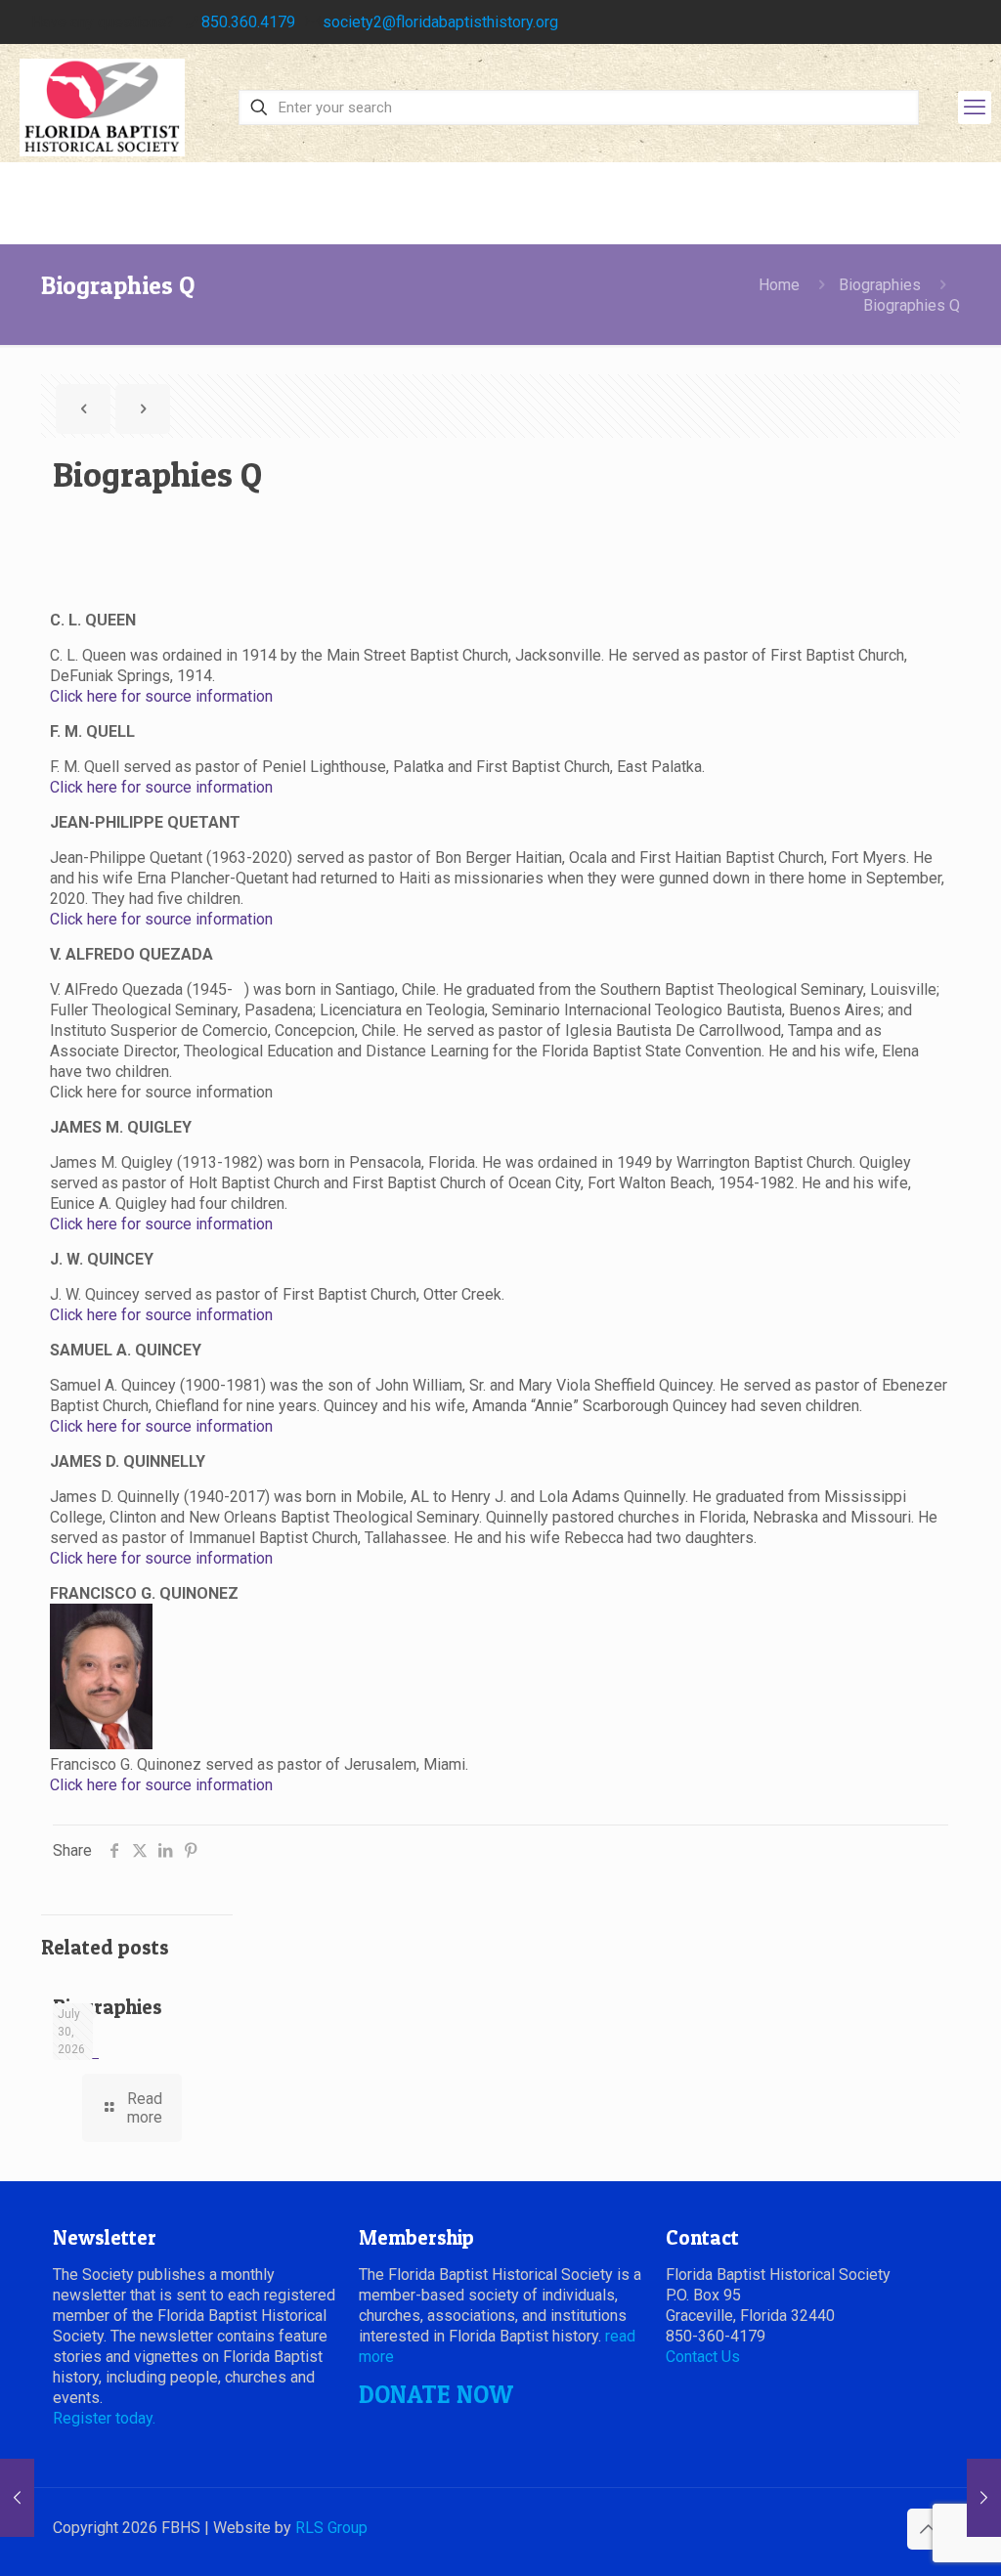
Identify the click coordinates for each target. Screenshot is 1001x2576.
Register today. (104, 2418)
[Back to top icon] (928, 2529)
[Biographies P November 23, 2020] (17, 2498)
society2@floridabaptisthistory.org (440, 22)
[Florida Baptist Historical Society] (102, 107)
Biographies (880, 285)
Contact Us (703, 2357)
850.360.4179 (248, 22)
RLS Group (331, 2528)
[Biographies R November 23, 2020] (984, 2498)
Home (779, 285)
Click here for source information (161, 696)
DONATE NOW (436, 2394)
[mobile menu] (975, 107)
